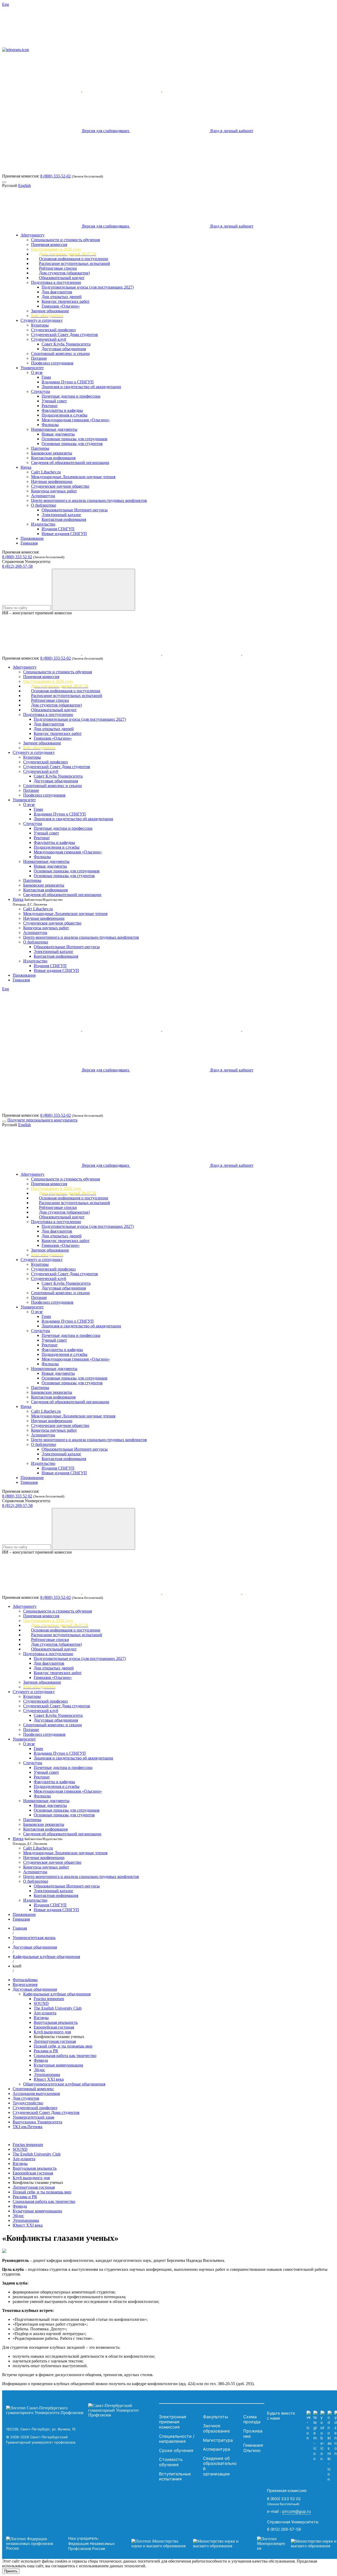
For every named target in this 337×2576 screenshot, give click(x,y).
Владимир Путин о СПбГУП (68, 382)
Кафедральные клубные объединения (46, 1957)
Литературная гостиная (55, 2041)
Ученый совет (54, 401)
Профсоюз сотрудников (52, 363)
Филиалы (50, 425)
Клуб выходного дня (52, 2032)
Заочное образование (50, 311)
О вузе (37, 372)
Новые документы (58, 434)
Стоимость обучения (171, 2462)
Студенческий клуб (49, 339)
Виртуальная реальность (56, 2022)
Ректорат (50, 406)
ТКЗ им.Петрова (28, 2127)
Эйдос (39, 2070)
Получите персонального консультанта (42, 1120)
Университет (32, 368)
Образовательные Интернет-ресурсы (75, 510)
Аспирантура (43, 496)
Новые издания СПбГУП (64, 534)
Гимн (46, 377)
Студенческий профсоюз (53, 330)
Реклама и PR (46, 2051)
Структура (41, 391)
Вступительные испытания (175, 2476)
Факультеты (215, 2417)
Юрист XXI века (49, 2079)
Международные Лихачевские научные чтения (73, 477)
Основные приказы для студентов (72, 444)
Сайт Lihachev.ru (46, 472)
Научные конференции (52, 481)
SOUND (41, 2003)
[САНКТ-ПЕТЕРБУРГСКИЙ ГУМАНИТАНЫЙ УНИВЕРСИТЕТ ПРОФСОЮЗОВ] (81, 2410)
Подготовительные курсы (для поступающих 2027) (88, 287)
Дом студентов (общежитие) (64, 273)
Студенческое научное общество (60, 486)
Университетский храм (33, 2117)
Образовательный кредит (62, 278)
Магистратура (218, 2440)
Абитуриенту (33, 235)
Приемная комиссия (49, 244)
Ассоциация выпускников (36, 2093)
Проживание (32, 538)
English (24, 186)
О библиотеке (44, 505)
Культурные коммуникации (58, 2065)
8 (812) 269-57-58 (17, 566)
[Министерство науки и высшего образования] (186, 2544)
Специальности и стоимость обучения (65, 240)
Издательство (43, 524)
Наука (26, 467)
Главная (20, 1928)
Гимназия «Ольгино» (61, 306)
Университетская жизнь (34, 1938)
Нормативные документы (54, 429)
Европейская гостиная (54, 2027)
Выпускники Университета (37, 2122)
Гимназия (29, 543)
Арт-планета (45, 2013)
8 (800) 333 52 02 (17, 557)
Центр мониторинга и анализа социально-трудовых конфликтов (89, 500)
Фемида (41, 2060)
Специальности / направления (177, 2439)
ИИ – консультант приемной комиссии (37, 613)
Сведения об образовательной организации (70, 463)
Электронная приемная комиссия (173, 2422)
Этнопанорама (47, 2075)
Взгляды (41, 2018)
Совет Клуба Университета (66, 344)
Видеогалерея (25, 1984)
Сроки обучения (176, 2450)
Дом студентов (26, 2098)
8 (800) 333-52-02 (56, 176)
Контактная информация (53, 458)
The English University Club (58, 2008)
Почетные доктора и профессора (71, 396)
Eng (6, 4)
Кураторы (40, 325)
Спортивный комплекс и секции (60, 353)
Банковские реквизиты (52, 453)
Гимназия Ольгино (253, 2448)
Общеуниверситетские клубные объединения (64, 2084)
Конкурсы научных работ (54, 491)
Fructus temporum (49, 1999)
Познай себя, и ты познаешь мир (63, 2046)
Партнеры (40, 448)
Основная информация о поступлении (74, 259)
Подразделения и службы (65, 415)
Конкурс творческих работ (66, 301)
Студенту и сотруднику (42, 320)
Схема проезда (252, 2419)
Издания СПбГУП (58, 529)
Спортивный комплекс (33, 2089)
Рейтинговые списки (58, 268)
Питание (39, 358)
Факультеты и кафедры (62, 410)
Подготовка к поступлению (56, 282)
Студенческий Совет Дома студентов (65, 335)
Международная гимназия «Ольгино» (76, 420)
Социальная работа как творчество (65, 2056)
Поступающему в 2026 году (56, 249)
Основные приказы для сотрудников (75, 439)
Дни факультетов (57, 292)
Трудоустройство (28, 2103)
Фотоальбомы (25, 1980)
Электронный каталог (61, 515)
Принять (11, 2571)
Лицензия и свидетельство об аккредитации (81, 387)
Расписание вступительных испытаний (75, 263)
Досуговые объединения (64, 349)
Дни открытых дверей (62, 297)
